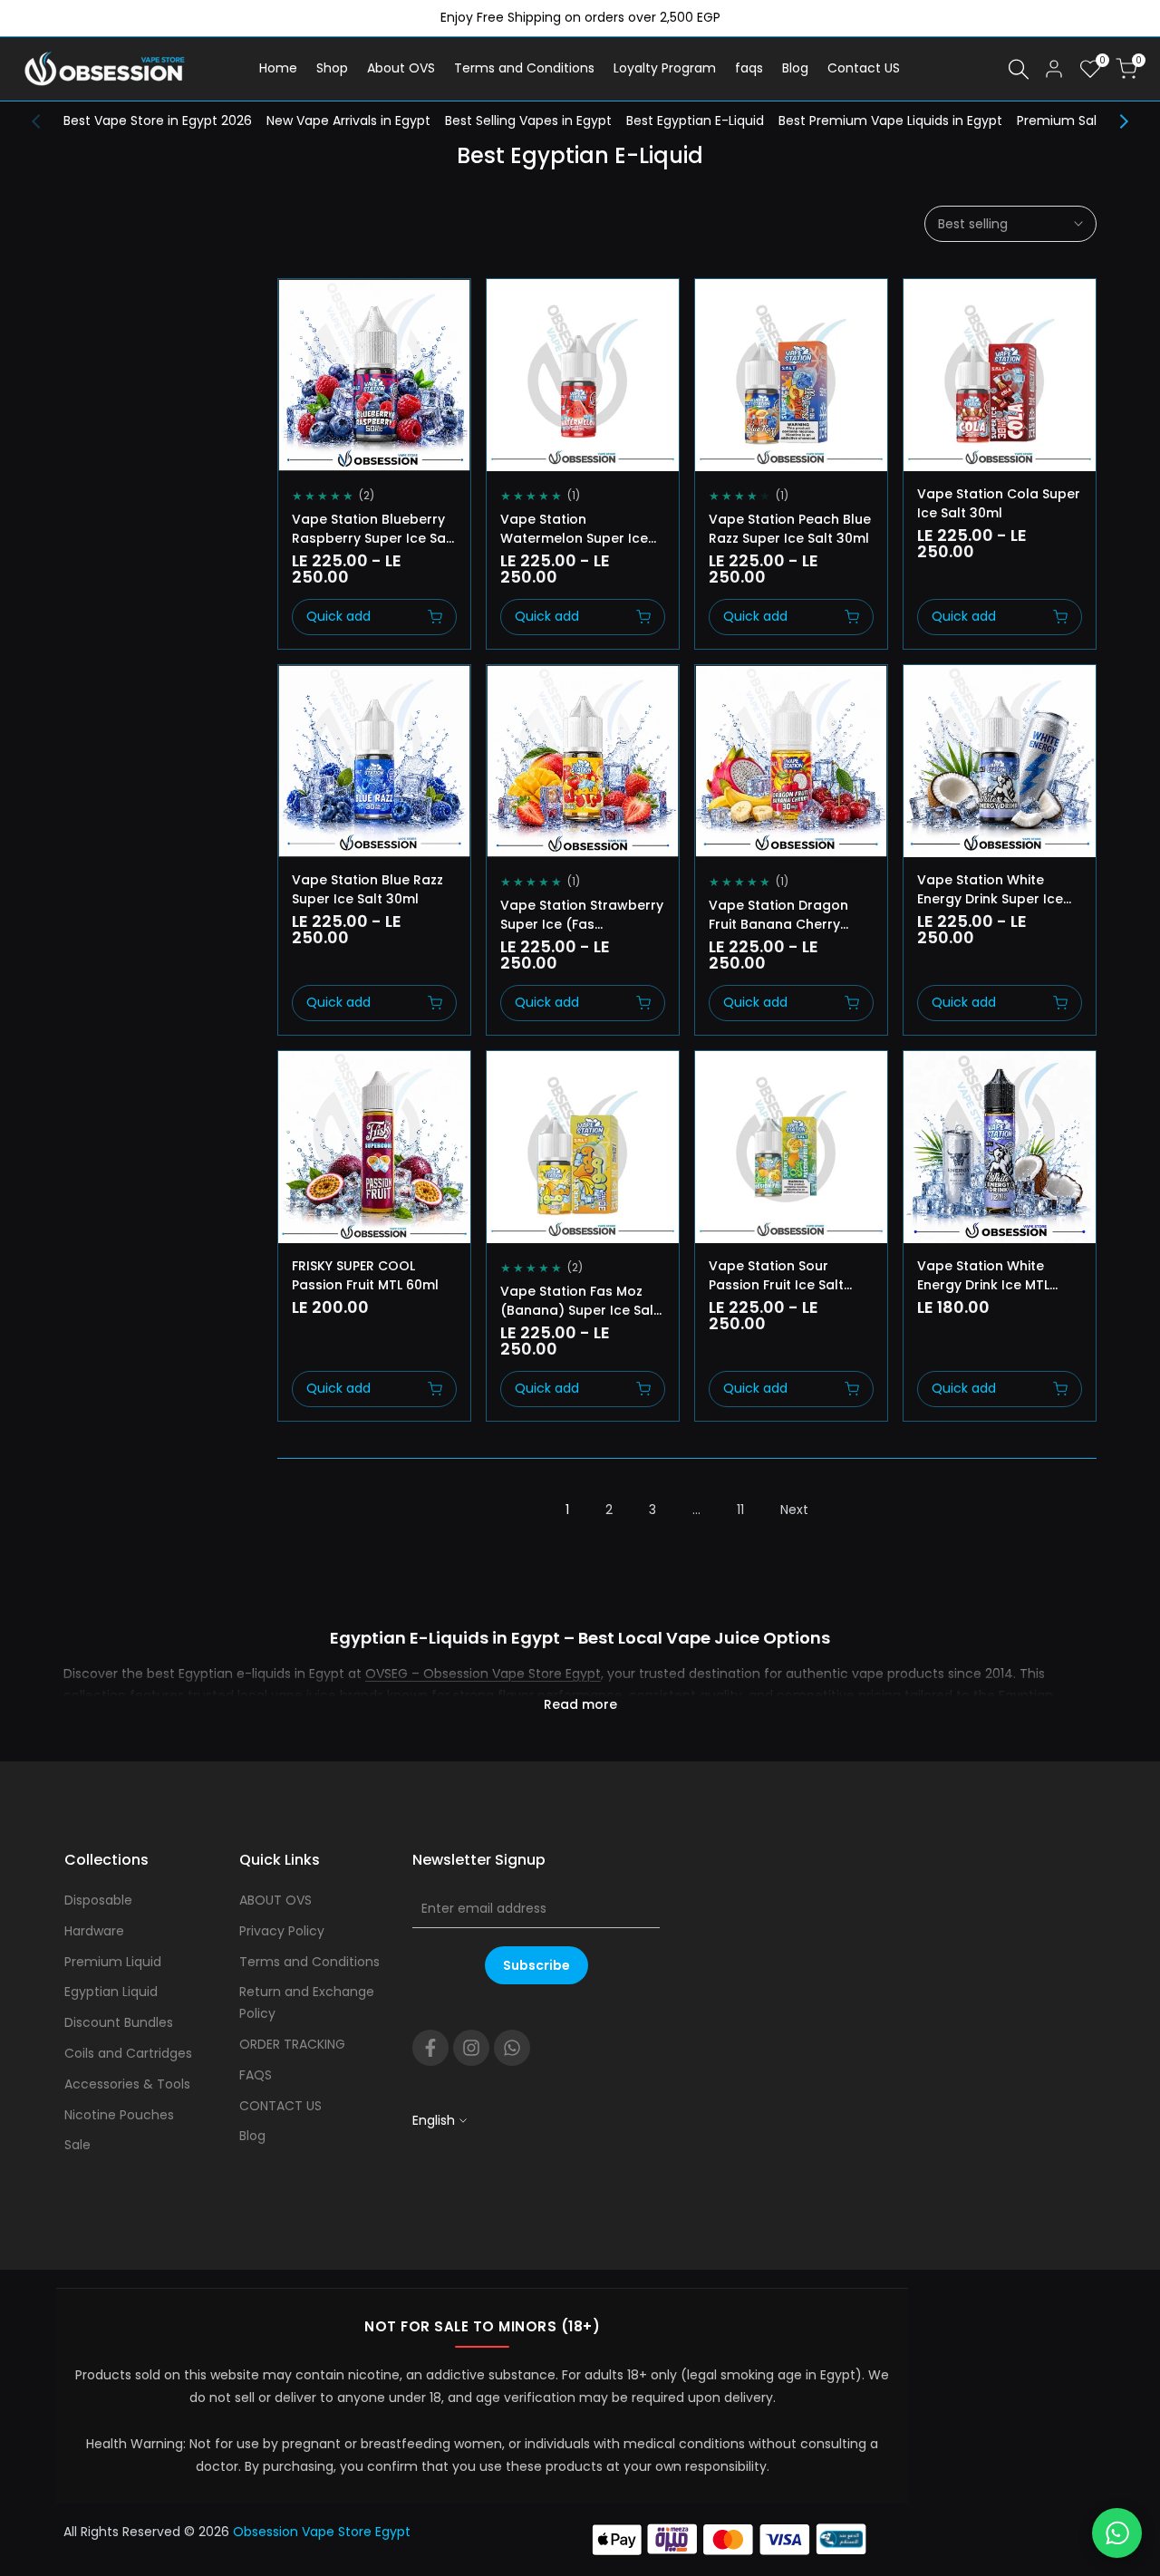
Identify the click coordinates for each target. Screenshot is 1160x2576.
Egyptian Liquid (111, 1992)
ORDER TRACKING (292, 2044)
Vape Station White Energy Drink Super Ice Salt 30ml (990, 890)
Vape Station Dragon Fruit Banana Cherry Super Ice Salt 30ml (778, 915)
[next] (1115, 121)
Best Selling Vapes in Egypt (528, 121)
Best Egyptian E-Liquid (695, 121)
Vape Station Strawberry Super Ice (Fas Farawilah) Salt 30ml (582, 915)
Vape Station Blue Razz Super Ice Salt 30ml (367, 889)
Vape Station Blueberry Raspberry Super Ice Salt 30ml (373, 529)
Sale (77, 2145)
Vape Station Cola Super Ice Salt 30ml (999, 503)
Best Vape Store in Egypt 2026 (158, 121)
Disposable (98, 1900)
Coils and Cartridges (128, 2053)
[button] (298, 309)
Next (794, 1510)
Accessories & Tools (127, 2084)
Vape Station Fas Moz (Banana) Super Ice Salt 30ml (580, 1301)
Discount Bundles (119, 2022)
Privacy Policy (282, 1931)
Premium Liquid (113, 1962)
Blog (252, 2136)
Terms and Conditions (309, 1962)
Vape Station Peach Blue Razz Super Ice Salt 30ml (790, 529)
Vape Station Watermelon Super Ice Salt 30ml (574, 529)
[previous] (45, 121)
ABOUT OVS (275, 1900)
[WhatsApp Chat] (1117, 2533)
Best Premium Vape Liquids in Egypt (890, 121)
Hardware (94, 1931)
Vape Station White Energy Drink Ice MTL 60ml (983, 1276)
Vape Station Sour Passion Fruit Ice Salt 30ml (776, 1276)
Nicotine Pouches (119, 2115)
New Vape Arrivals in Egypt (348, 121)
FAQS (256, 2075)
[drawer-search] (1019, 69)
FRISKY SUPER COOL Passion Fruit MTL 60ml (365, 1275)
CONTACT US (280, 2106)
